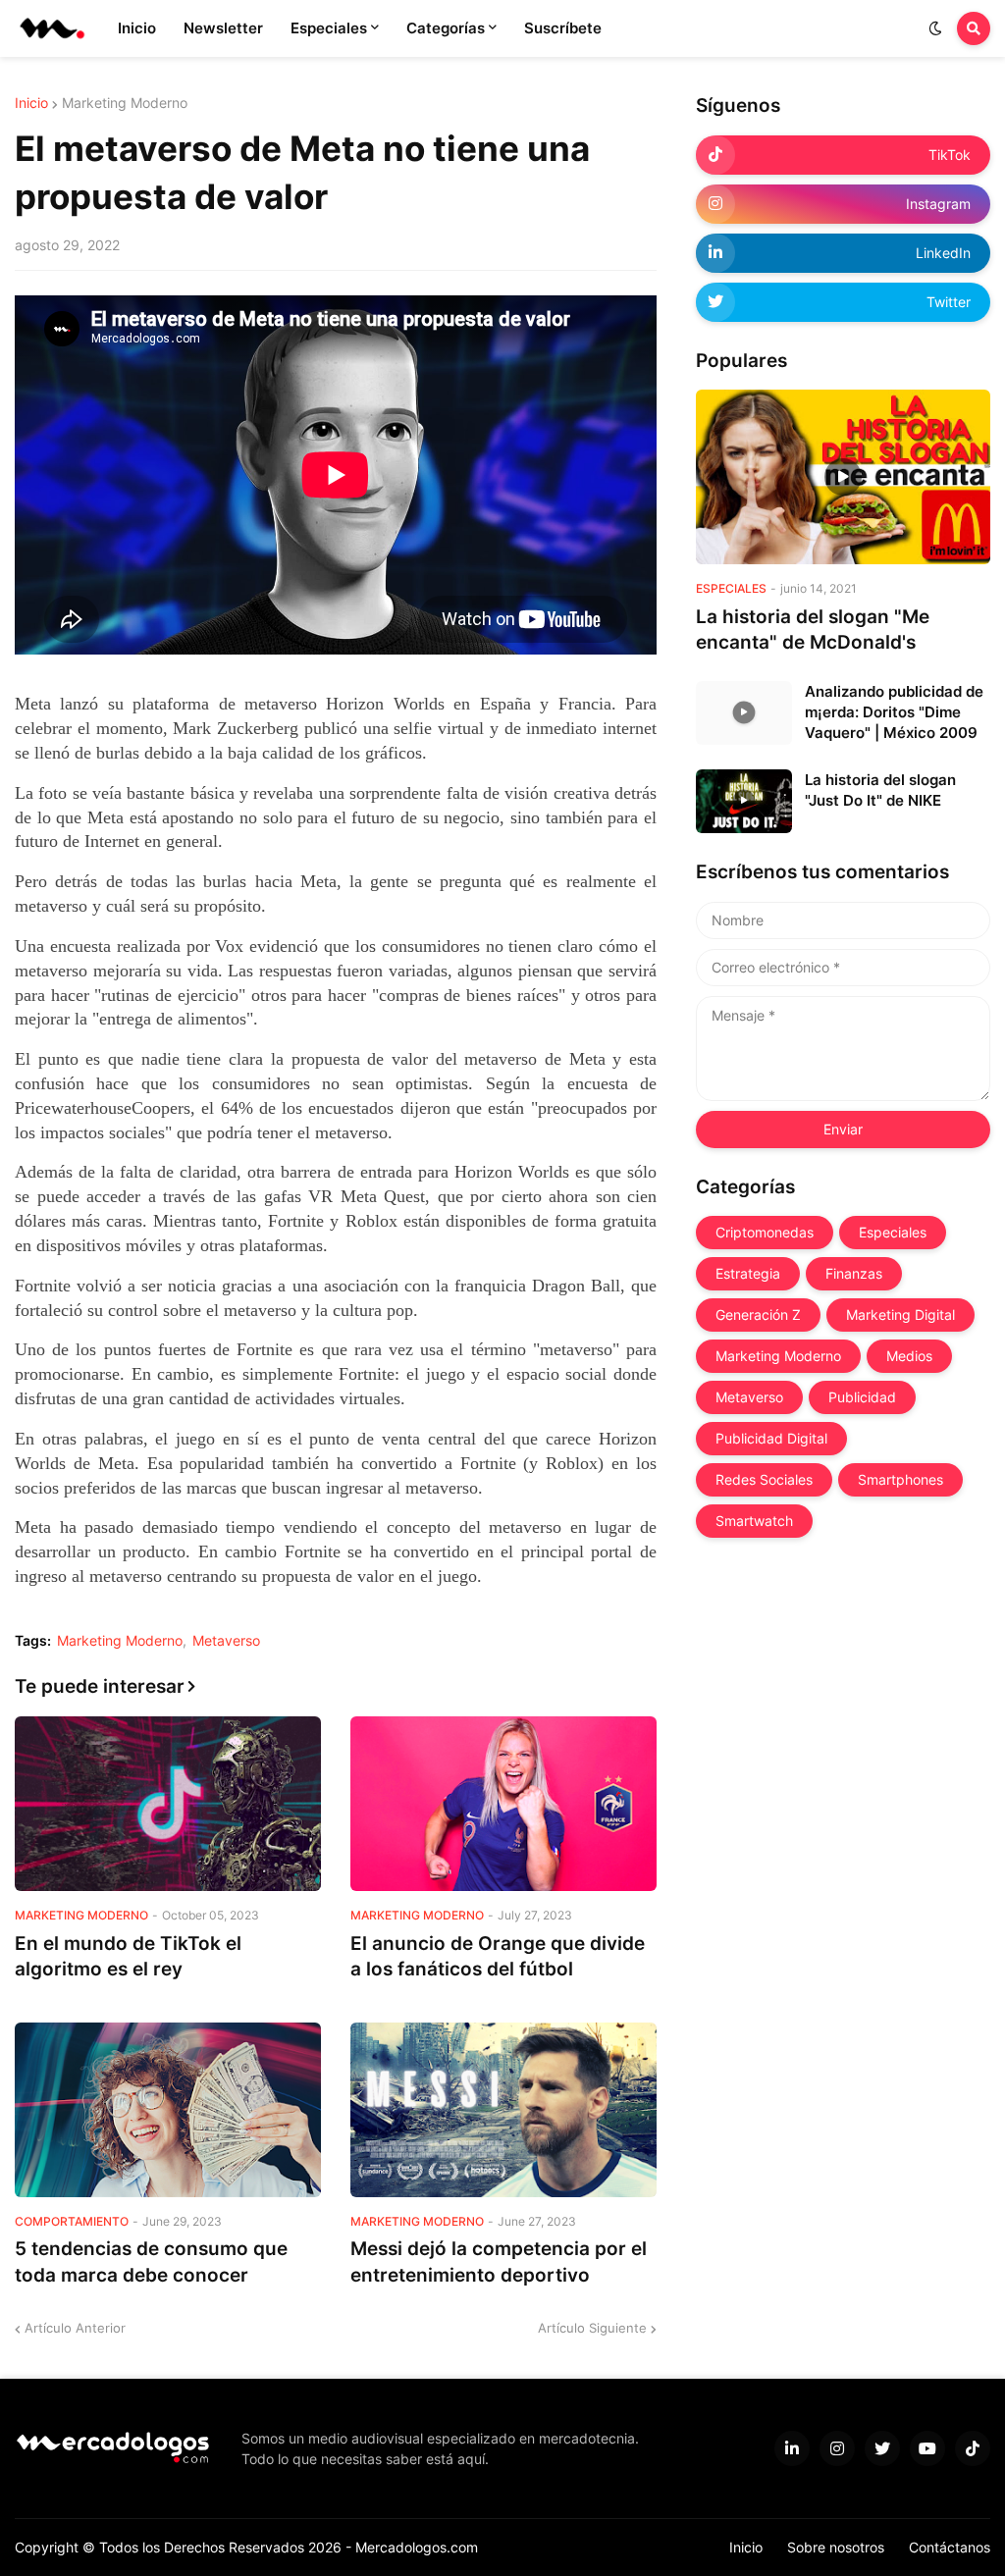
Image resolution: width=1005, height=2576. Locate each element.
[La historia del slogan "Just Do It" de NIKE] (744, 801)
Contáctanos (950, 2547)
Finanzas (854, 1273)
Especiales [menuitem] (329, 28)
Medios (909, 1356)
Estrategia (748, 1273)
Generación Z (758, 1314)
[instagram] (837, 2448)
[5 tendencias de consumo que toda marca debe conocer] (168, 2110)
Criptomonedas (765, 1232)
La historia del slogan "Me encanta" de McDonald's (813, 630)
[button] (935, 28)
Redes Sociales (764, 1479)
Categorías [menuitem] (446, 28)
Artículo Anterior (75, 2328)
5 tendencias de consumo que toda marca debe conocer (151, 2262)
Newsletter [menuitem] (223, 28)
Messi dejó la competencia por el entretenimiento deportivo (499, 2262)
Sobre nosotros (836, 2547)
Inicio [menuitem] (137, 28)
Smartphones (900, 1479)
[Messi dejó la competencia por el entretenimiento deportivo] (503, 2110)
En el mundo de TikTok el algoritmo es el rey (128, 1957)
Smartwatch (754, 1521)
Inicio (31, 103)
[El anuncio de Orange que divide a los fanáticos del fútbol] (503, 1804)
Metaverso (226, 1641)
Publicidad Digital (771, 1438)
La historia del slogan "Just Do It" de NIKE (880, 790)
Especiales (893, 1232)
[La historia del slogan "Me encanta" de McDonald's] (843, 477)
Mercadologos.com (417, 2547)
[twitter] (882, 2448)
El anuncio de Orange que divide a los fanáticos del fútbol (498, 1957)
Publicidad (862, 1397)
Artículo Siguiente (592, 2328)
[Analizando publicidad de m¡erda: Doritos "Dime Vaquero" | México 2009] (744, 713)
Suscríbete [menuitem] (563, 28)
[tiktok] (973, 2448)
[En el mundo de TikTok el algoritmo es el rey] (168, 1804)
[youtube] (927, 2448)
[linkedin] (792, 2448)
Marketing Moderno (125, 103)
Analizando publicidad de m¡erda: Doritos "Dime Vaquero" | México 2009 (894, 712)
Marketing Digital (900, 1314)
